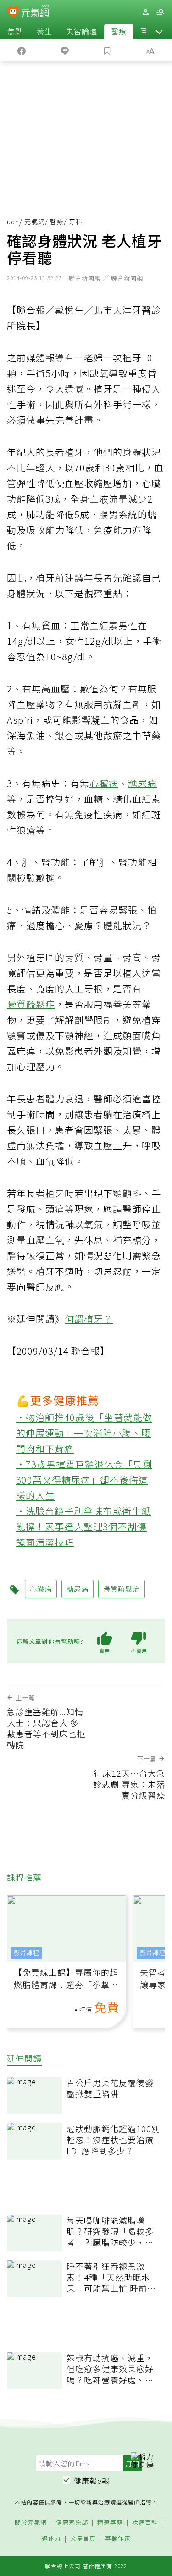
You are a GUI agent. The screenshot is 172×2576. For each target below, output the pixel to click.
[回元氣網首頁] (35, 12)
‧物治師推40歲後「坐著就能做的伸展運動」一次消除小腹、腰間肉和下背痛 (84, 1433)
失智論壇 (82, 31)
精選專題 (110, 2523)
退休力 (51, 2539)
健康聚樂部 (72, 2523)
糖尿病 (142, 783)
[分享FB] (22, 50)
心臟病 (104, 783)
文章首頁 (83, 2539)
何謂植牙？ (89, 1319)
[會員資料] (145, 12)
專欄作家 (118, 2539)
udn (13, 222)
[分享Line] (65, 50)
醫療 (119, 31)
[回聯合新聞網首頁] (13, 13)
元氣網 (35, 222)
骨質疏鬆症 (31, 1004)
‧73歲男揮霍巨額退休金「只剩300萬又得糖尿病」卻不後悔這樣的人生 (84, 1480)
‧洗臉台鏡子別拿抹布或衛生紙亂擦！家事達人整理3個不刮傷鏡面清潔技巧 (83, 1526)
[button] (159, 31)
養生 (44, 31)
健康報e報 (92, 2481)
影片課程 (27, 1953)
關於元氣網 (31, 2523)
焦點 (15, 31)
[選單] (160, 12)
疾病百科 (145, 2523)
